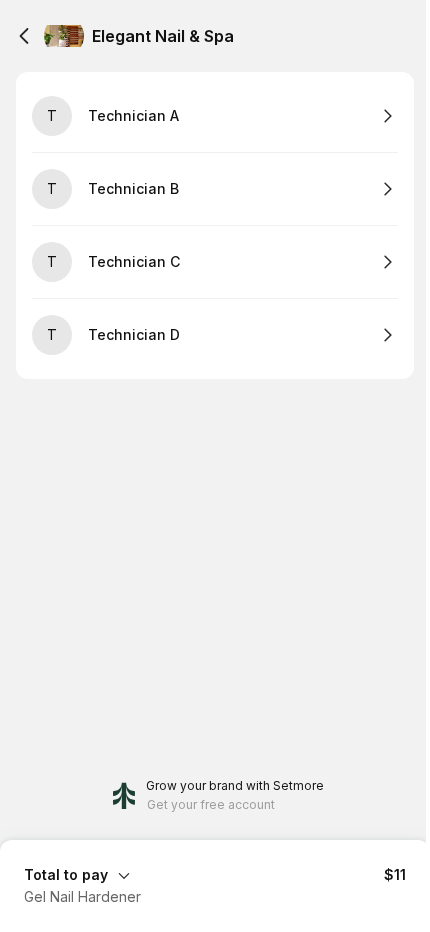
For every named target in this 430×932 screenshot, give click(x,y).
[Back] (24, 36)
